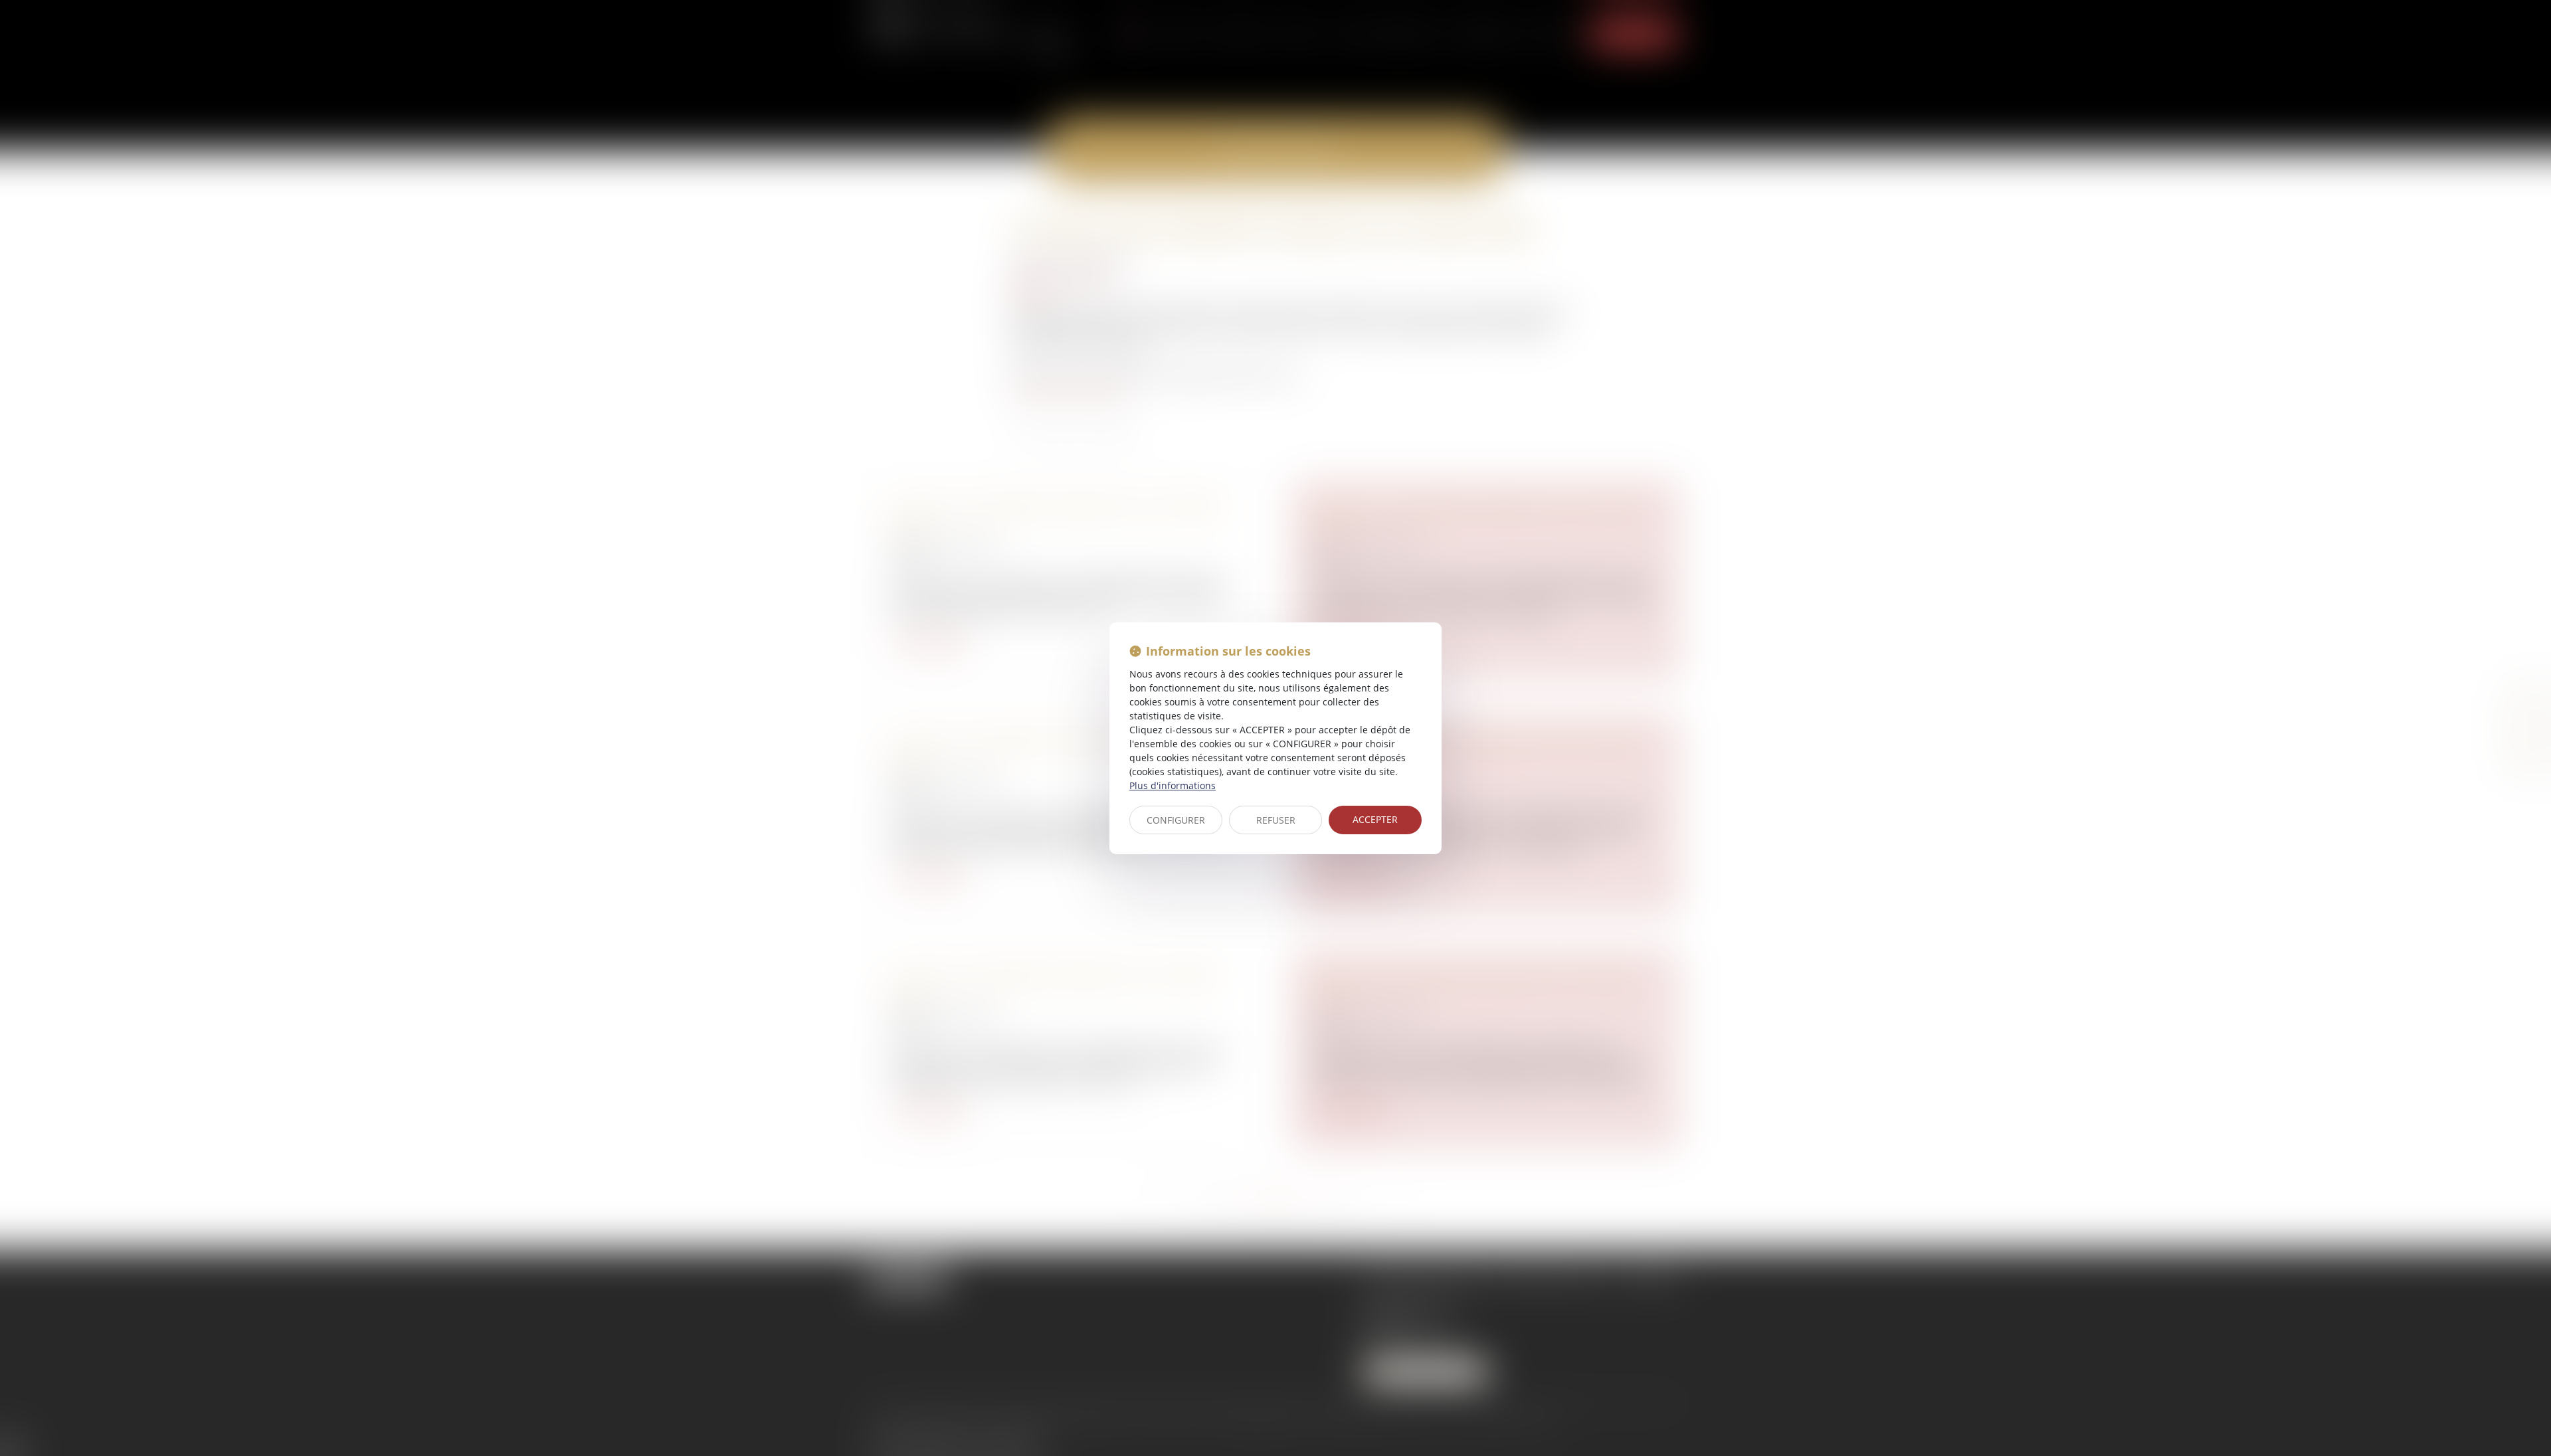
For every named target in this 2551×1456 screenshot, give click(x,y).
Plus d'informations (1173, 785)
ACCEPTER (1375, 819)
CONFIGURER (1176, 820)
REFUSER (1276, 820)
